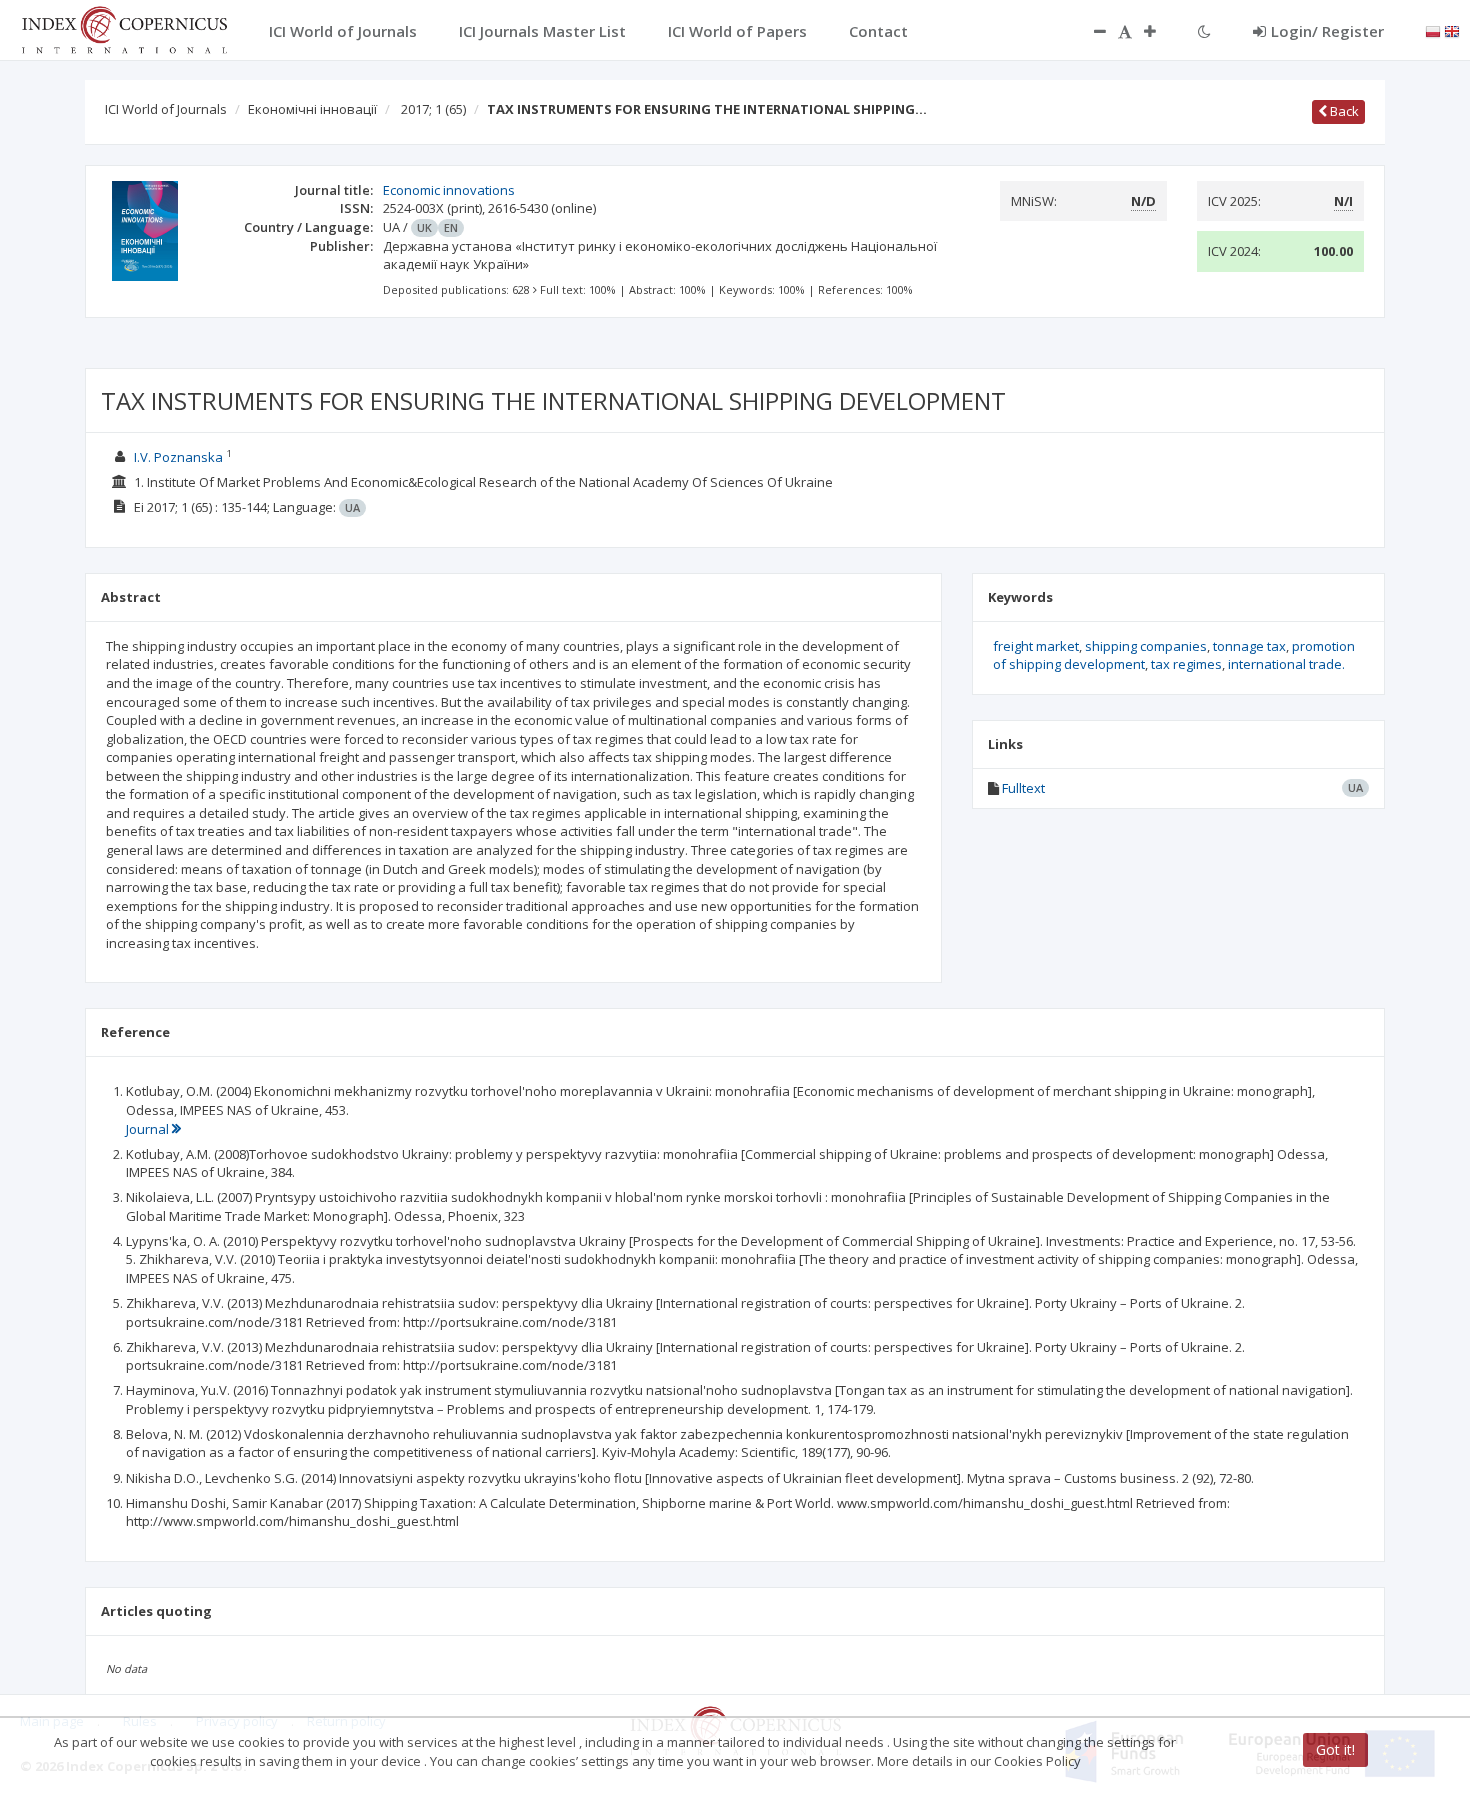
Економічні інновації (312, 109)
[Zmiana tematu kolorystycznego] (1204, 31)
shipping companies (1146, 646)
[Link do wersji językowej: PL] (1433, 30)
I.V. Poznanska (178, 457)
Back (1343, 111)
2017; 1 (433, 109)
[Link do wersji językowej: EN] (1452, 30)
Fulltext (1023, 788)
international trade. (1286, 664)
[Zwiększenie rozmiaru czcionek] (1160, 31)
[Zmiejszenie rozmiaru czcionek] (1090, 31)
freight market (1036, 646)
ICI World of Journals (166, 109)
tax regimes (1186, 664)
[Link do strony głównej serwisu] (124, 28)
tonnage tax (1249, 646)
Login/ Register (1327, 31)
